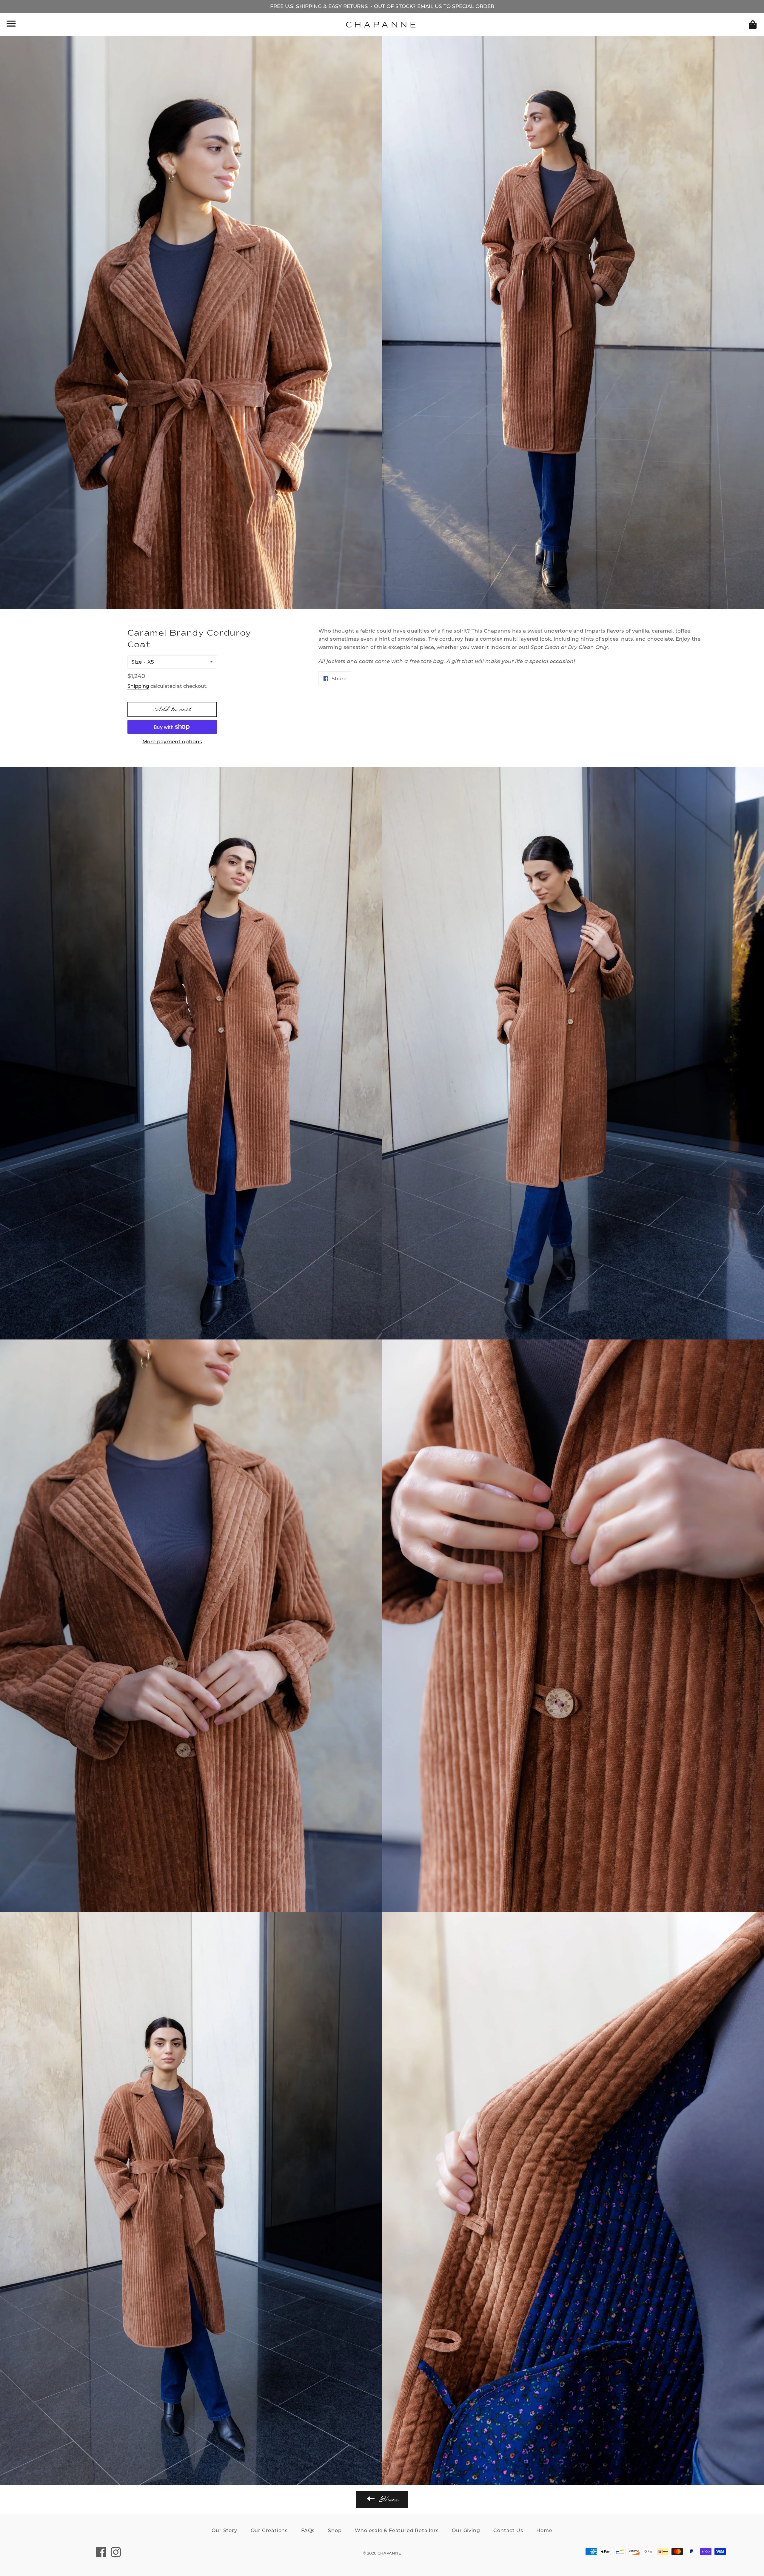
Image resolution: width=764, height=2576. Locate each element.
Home (544, 2530)
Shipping (138, 686)
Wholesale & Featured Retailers (397, 2530)
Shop (335, 2530)
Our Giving (466, 2530)
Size (137, 662)
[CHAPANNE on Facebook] (101, 2555)
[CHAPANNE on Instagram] (116, 2555)
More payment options (172, 741)
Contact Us (508, 2530)
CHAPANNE (382, 25)
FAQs (308, 2530)
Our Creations (269, 2530)
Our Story (224, 2530)
